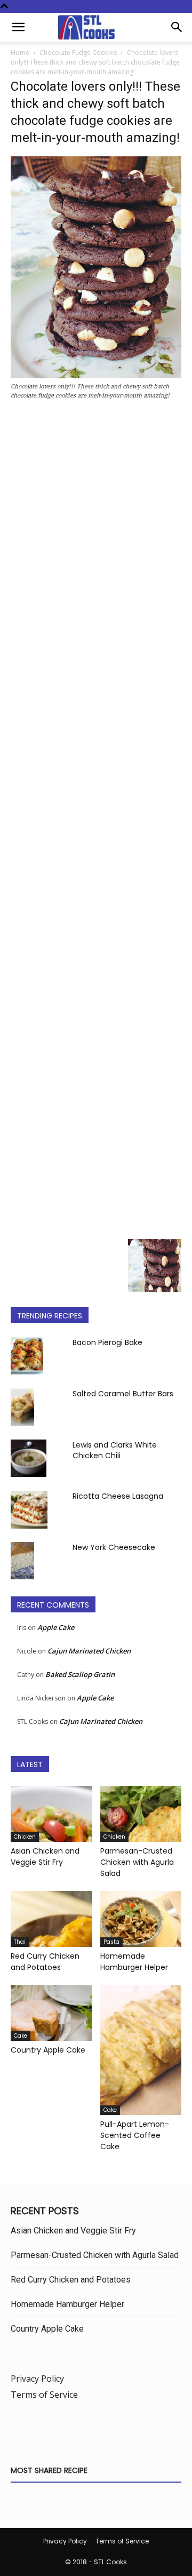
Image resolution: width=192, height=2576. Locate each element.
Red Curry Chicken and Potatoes (45, 1962)
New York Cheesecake (114, 1547)
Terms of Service (44, 2395)
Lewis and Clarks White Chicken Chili (115, 1450)
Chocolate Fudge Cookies (78, 53)
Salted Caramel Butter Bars (123, 1394)
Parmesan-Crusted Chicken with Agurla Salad (137, 1862)
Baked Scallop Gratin (80, 1674)
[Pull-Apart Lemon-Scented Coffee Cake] (141, 2050)
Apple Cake (56, 1627)
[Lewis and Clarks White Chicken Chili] (29, 1458)
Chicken (25, 1837)
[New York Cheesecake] (22, 1561)
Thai (20, 1942)
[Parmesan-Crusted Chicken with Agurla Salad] (141, 1814)
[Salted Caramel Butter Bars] (22, 1407)
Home (20, 53)
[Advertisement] (96, 822)
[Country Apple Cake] (51, 2013)
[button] (18, 27)
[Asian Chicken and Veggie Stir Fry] (51, 1814)
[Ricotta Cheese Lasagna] (29, 1510)
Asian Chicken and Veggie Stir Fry (45, 1857)
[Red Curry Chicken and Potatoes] (51, 1919)
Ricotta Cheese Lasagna (118, 1496)
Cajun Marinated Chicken (89, 1651)
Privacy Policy (37, 2379)
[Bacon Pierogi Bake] (27, 1356)
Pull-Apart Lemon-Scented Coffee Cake (135, 2135)
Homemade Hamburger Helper (134, 1962)
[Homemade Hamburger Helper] (141, 1919)
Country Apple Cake (48, 2050)
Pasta (111, 1942)
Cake (21, 2036)
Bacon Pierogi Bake (107, 1342)
